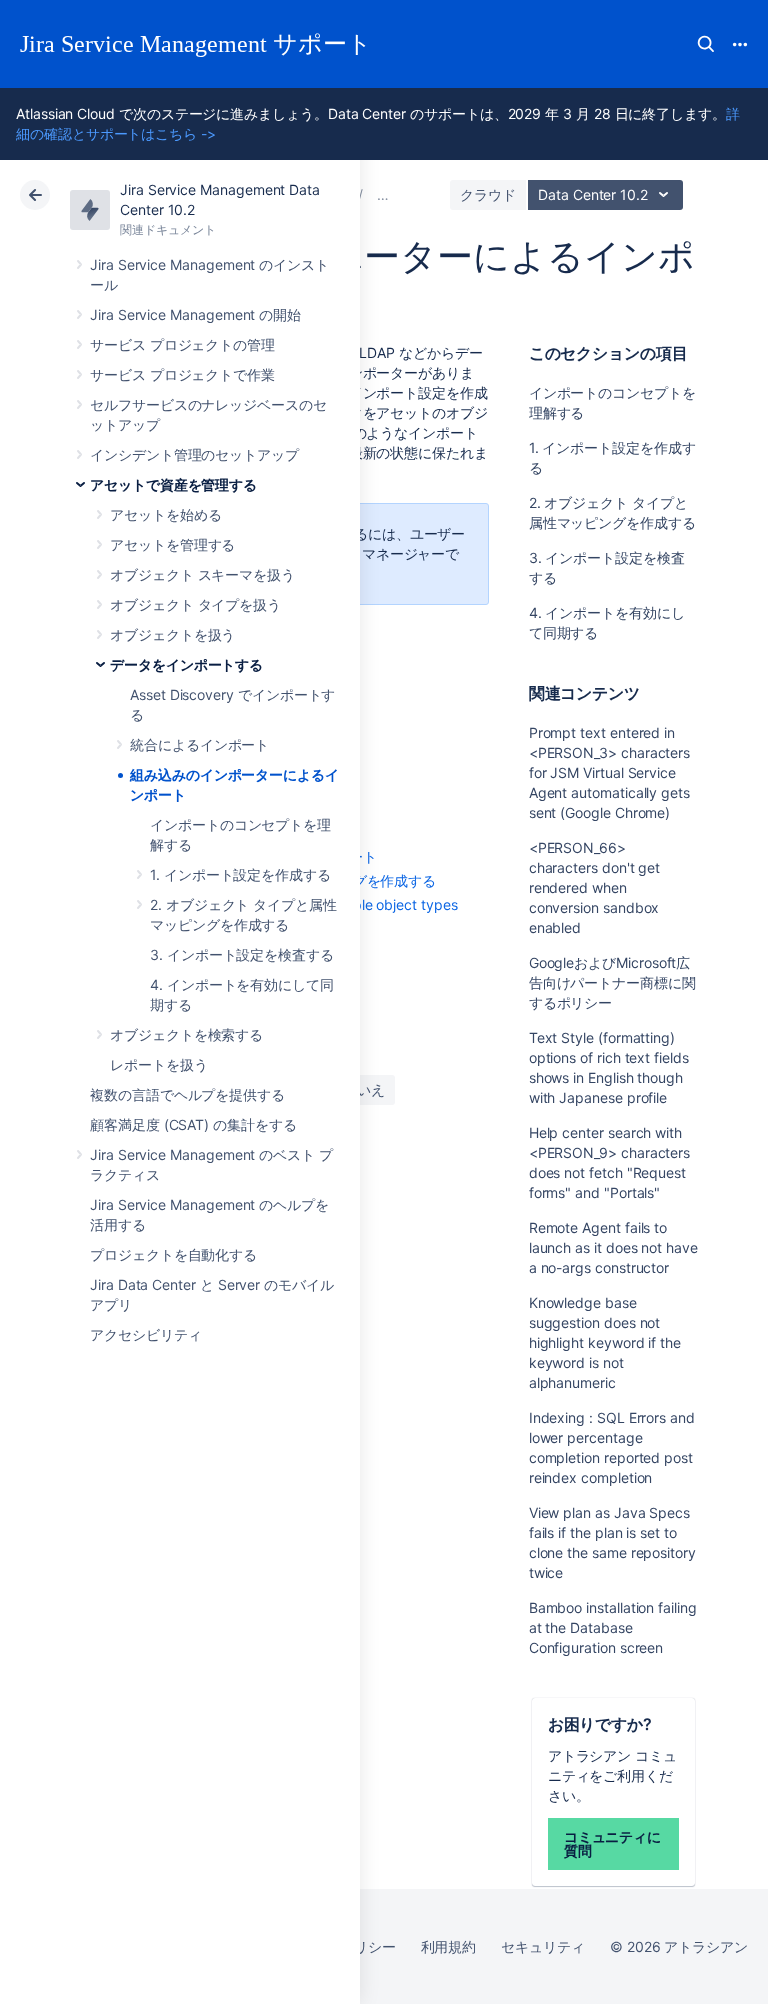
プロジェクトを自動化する (173, 1254)
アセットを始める (165, 514)
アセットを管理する (172, 544)
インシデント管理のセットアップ (194, 454)
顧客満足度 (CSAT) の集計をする (193, 1124)
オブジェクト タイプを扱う (195, 604)
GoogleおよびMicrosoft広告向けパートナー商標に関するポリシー (612, 982)
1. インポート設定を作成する (240, 874)
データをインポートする (186, 664)
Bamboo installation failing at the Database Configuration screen (613, 1627)
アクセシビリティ (145, 1334)
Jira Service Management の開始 (195, 314)
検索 (706, 44)
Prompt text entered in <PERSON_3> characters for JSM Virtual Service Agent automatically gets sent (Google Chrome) (610, 772)
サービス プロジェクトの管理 (182, 344)
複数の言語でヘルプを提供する (187, 1094)
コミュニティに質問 (613, 1843)
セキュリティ (543, 1946)
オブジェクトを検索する (186, 1034)
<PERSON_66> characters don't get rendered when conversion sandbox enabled (595, 887)
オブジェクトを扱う (172, 634)
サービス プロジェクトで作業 (182, 374)
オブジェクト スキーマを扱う (202, 574)
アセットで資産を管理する (173, 484)
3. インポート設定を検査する (242, 954)
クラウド (488, 194)
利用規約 (449, 1946)
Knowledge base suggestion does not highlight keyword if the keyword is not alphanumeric (605, 1342)
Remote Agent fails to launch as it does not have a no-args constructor (613, 1247)
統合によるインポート (199, 744)
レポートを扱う (159, 1064)
